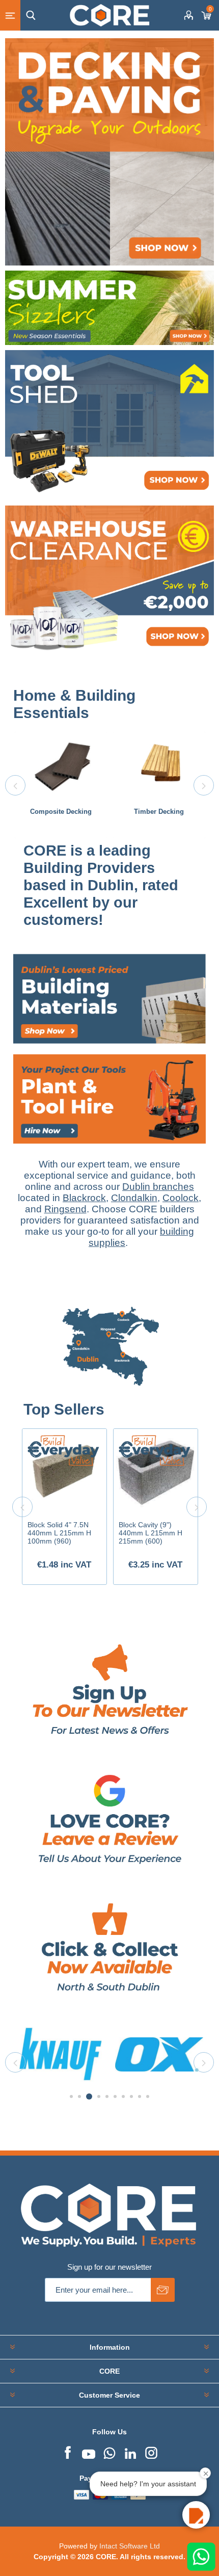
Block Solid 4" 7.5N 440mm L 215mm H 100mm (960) (59, 1533)
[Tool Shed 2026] (109, 426)
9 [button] (140, 2096)
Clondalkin (134, 1198)
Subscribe (163, 2290)
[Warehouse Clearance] (109, 581)
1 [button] (71, 2096)
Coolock (181, 1198)
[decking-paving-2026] (109, 152)
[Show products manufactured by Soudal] (159, 2054)
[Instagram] (151, 2452)
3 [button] (88, 2096)
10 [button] (148, 2096)
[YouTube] (89, 2452)
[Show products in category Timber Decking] (159, 766)
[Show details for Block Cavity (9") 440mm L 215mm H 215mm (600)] (156, 1471)
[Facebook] (68, 2452)
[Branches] (109, 1396)
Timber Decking (159, 812)
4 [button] (97, 2096)
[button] (196, 2515)
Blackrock (84, 1198)
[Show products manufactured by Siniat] (61, 2054)
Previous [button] (15, 785)
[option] (61, 785)
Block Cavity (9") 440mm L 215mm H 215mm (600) (150, 1533)
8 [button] (131, 2096)
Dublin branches (158, 1187)
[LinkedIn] (130, 2452)
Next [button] (204, 785)
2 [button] (79, 2096)
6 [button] (115, 2096)
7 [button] (123, 2096)
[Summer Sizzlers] (109, 308)
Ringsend (65, 1209)
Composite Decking (61, 812)
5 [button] (107, 2096)
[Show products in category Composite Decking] (61, 766)
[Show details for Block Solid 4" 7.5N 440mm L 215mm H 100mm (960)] (64, 1471)
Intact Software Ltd (130, 2546)
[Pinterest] (109, 2452)
